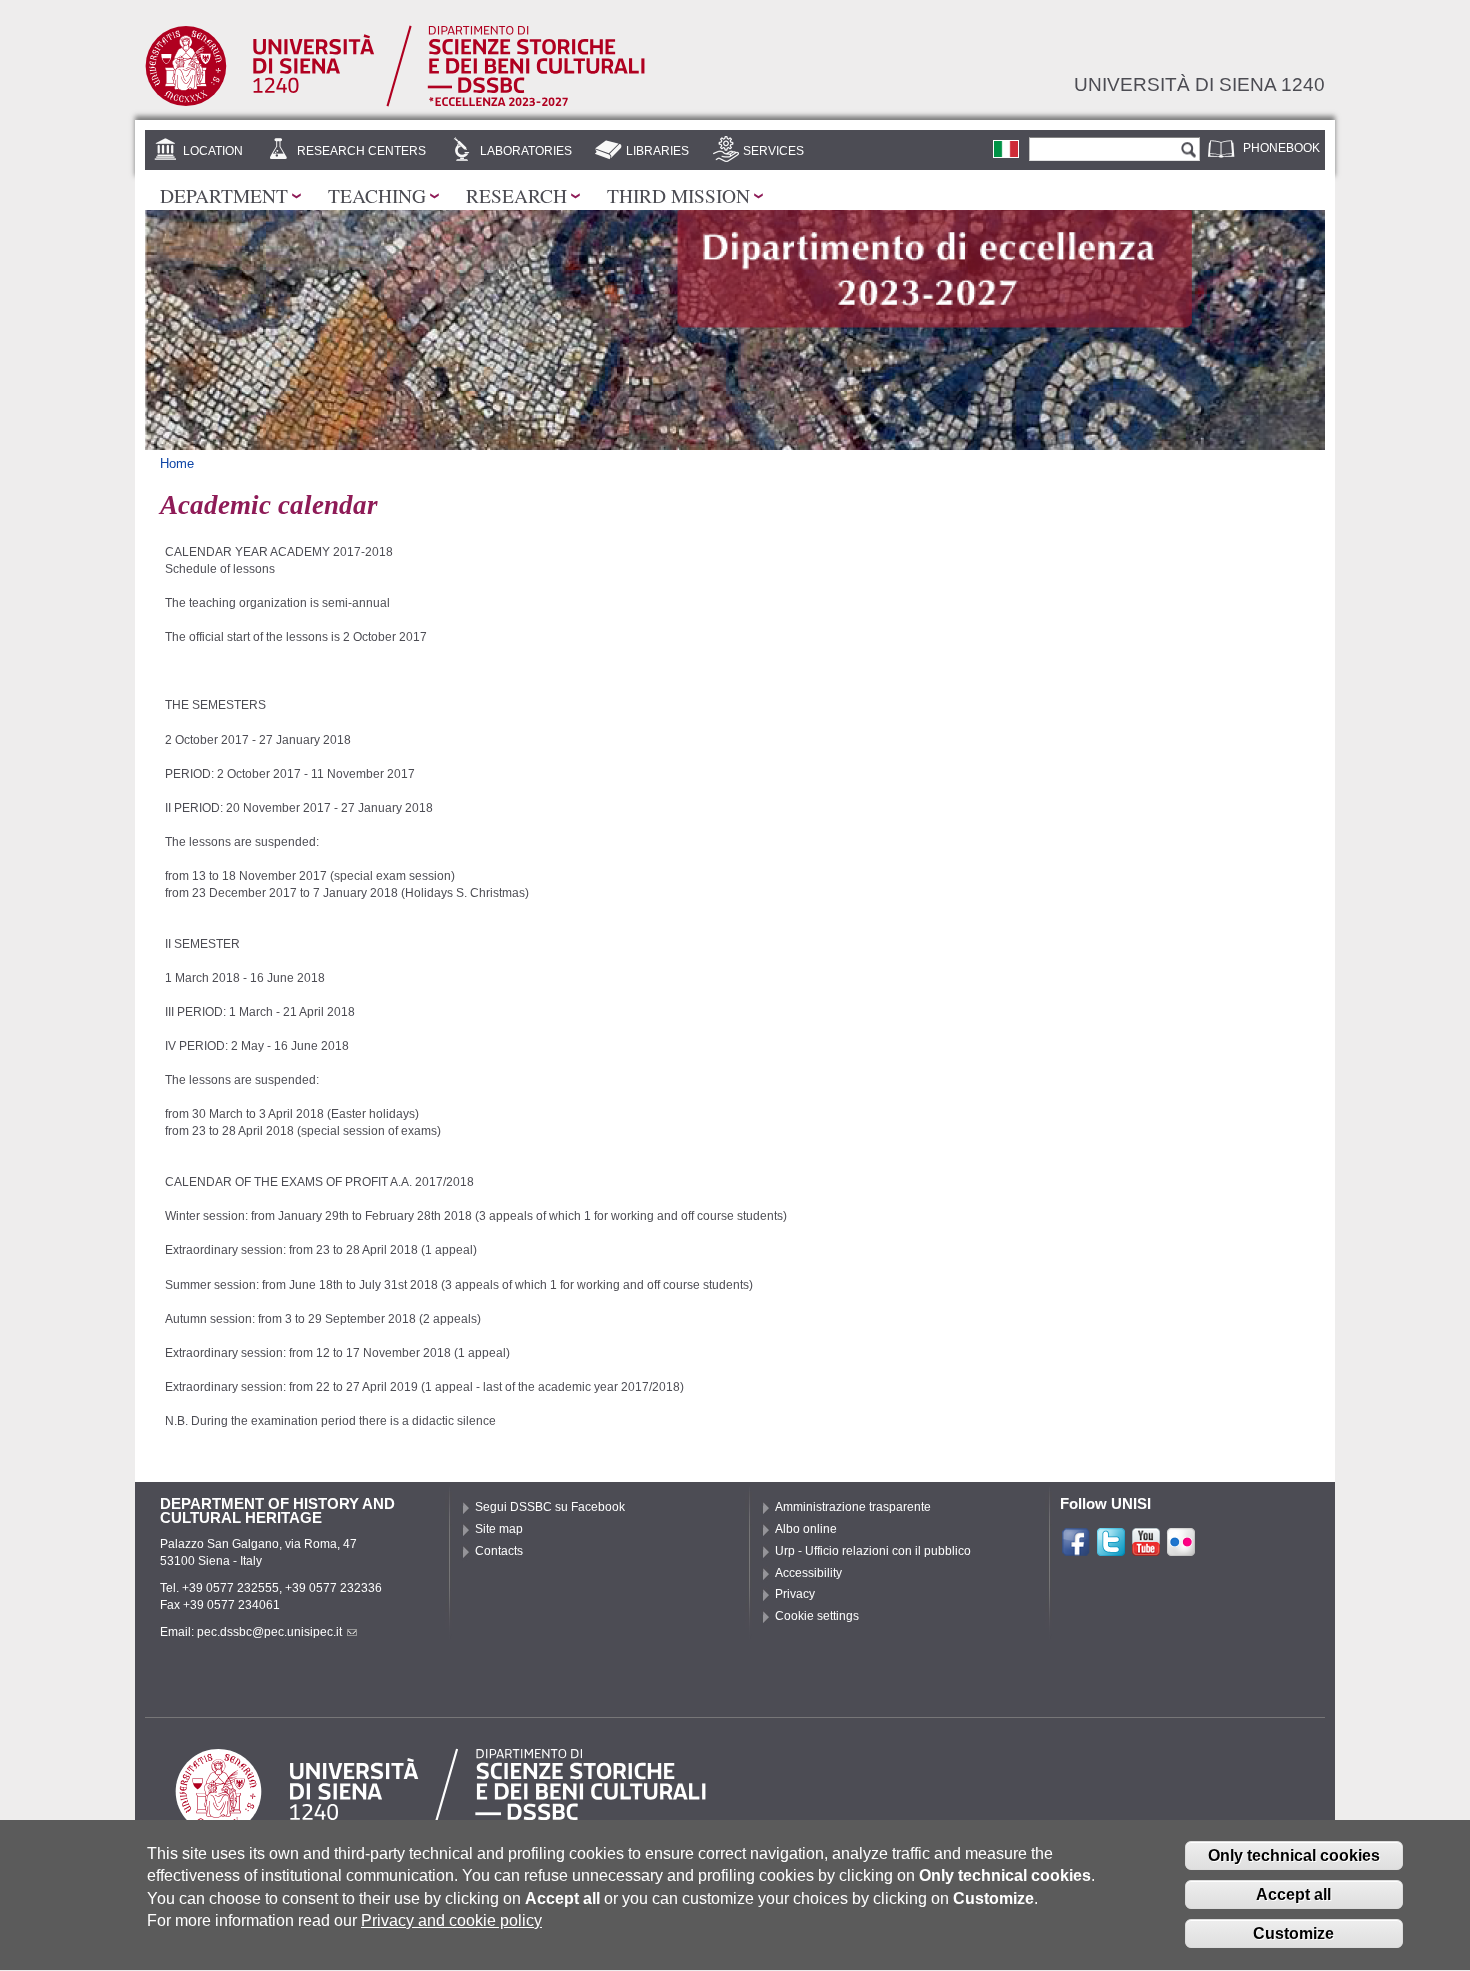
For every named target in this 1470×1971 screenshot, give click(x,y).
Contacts (499, 1551)
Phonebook (1281, 148)
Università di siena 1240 (1199, 84)
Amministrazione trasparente (853, 1507)
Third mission (678, 195)
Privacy (795, 1594)
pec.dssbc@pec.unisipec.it (269, 1632)
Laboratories (526, 151)
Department (224, 195)
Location (213, 151)
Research (516, 195)
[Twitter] (1111, 1549)
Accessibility (808, 1573)
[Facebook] (1076, 1549)
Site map (499, 1529)
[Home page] (395, 103)
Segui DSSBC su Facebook (550, 1507)
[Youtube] (1146, 1549)
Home (177, 463)
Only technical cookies (1294, 1855)
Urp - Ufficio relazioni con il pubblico (873, 1551)
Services (773, 151)
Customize (1293, 1933)
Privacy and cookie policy (451, 1920)
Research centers (361, 151)
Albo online (806, 1529)
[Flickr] (1181, 1549)
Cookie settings (817, 1616)
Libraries (657, 151)
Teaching (377, 195)
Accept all (1293, 1894)
